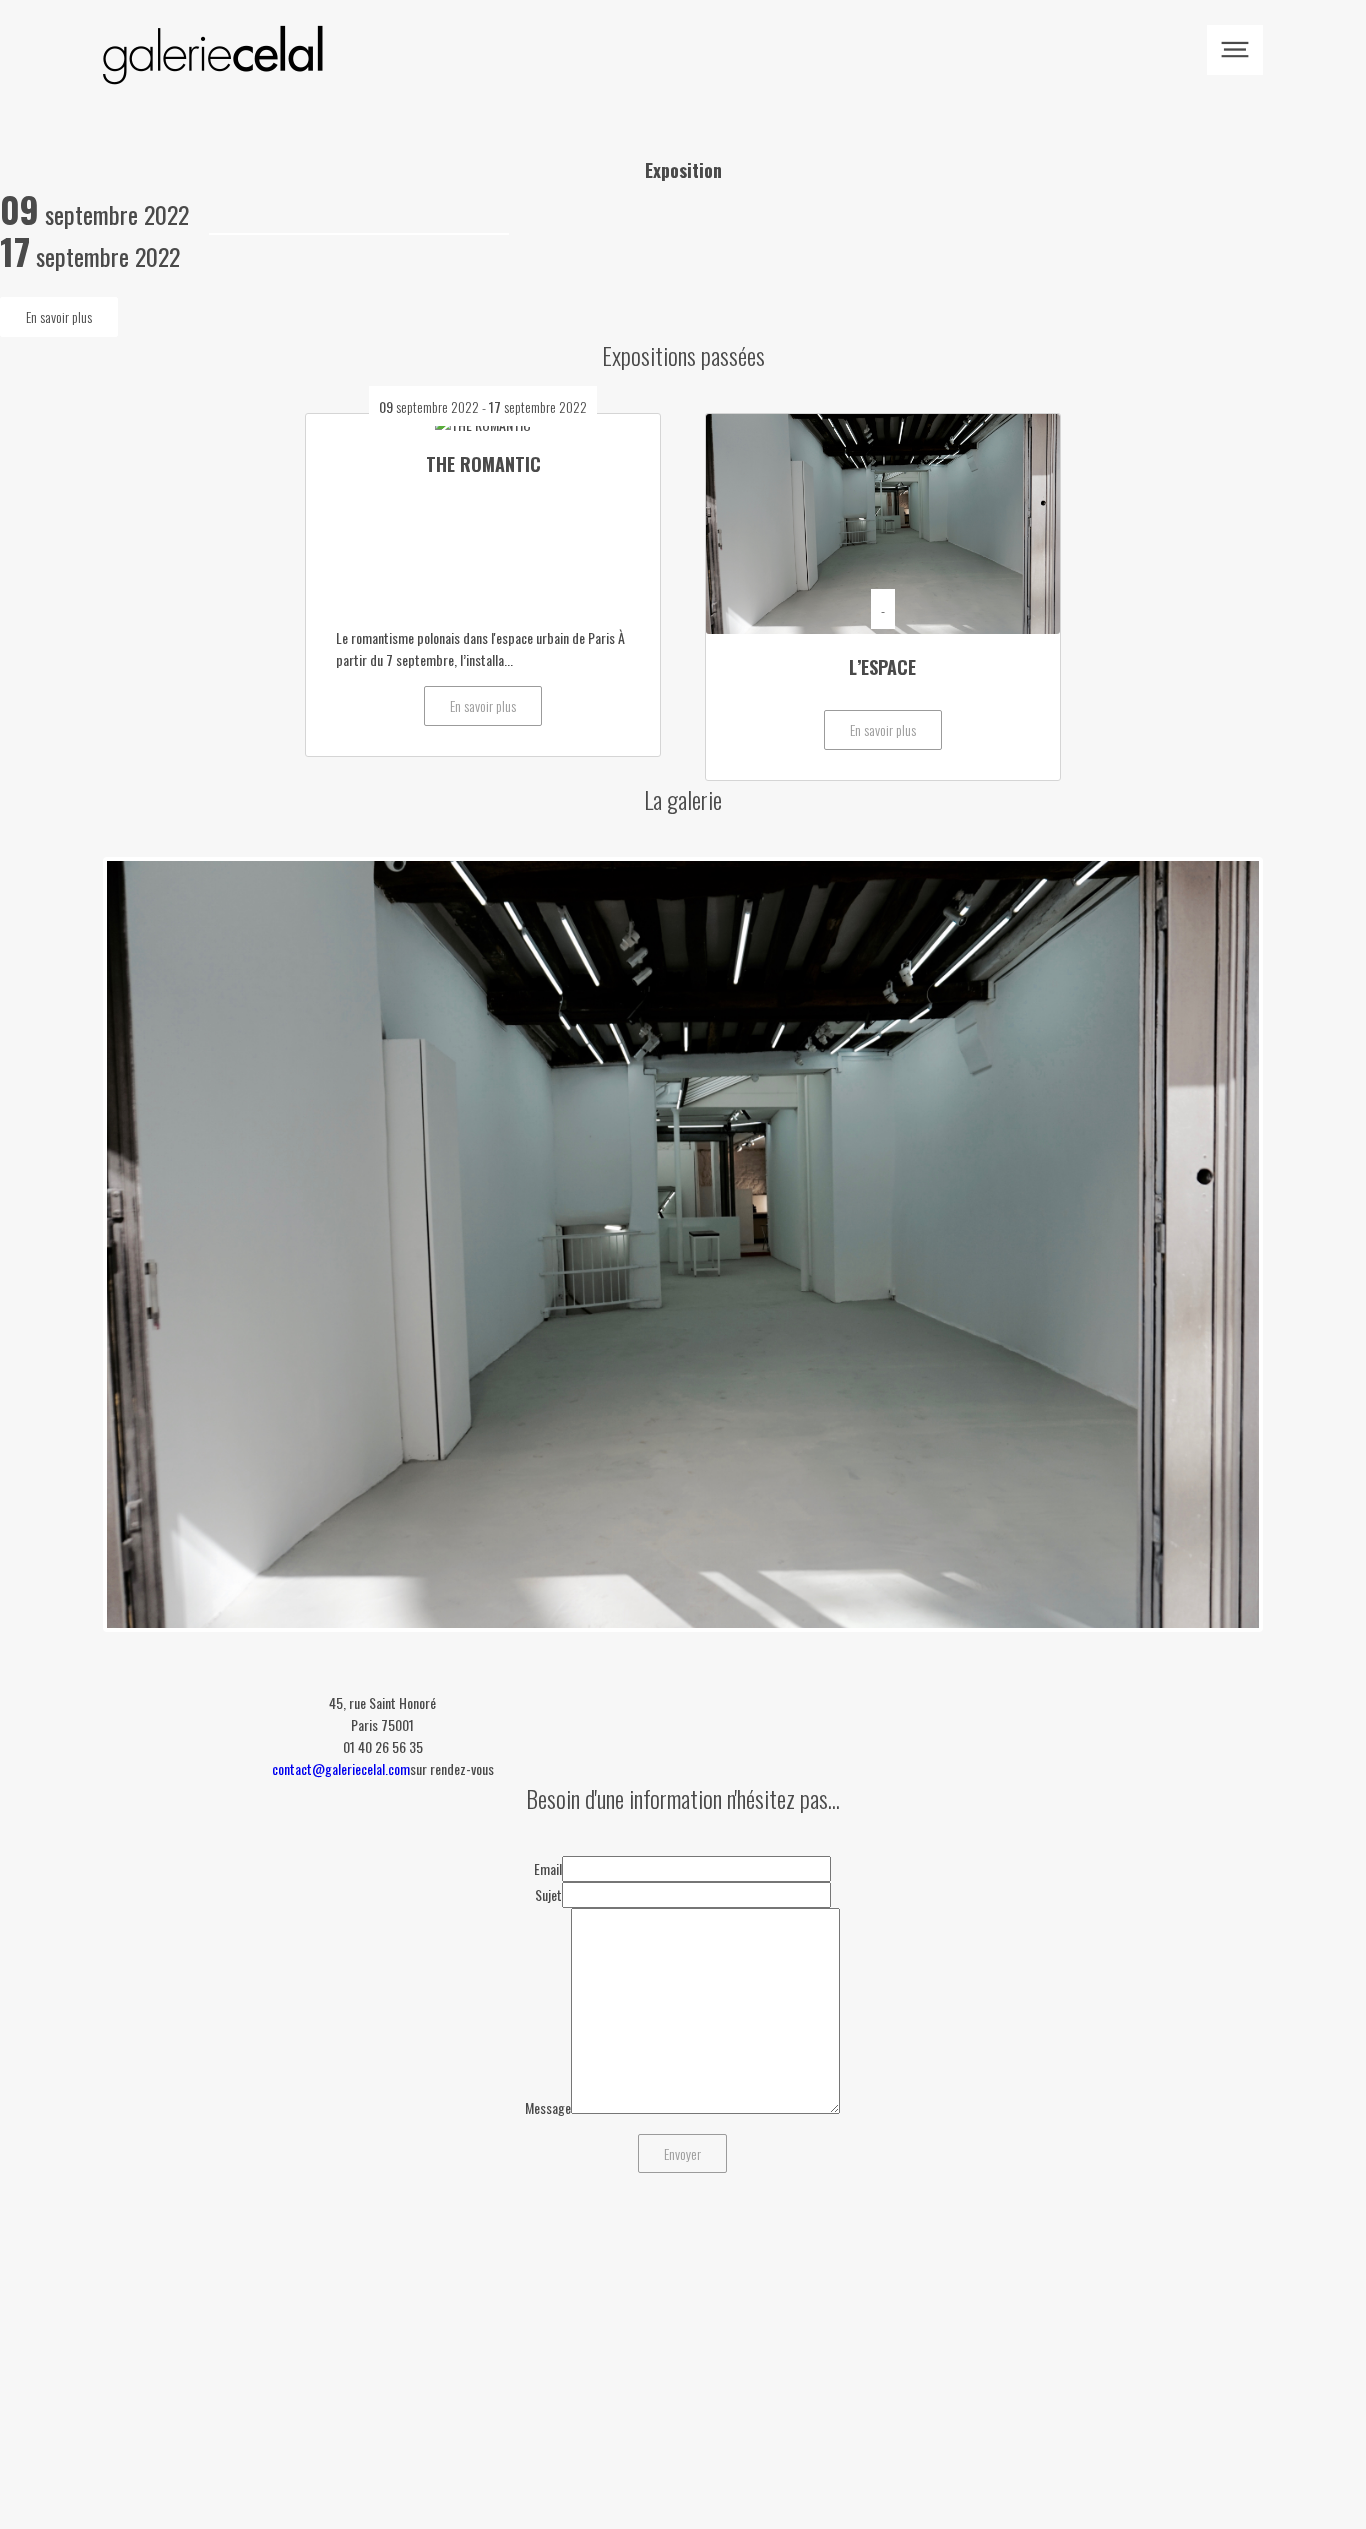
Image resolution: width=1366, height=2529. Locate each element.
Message (548, 2107)
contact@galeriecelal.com (341, 1768)
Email (548, 1868)
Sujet (548, 1894)
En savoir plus (59, 316)
